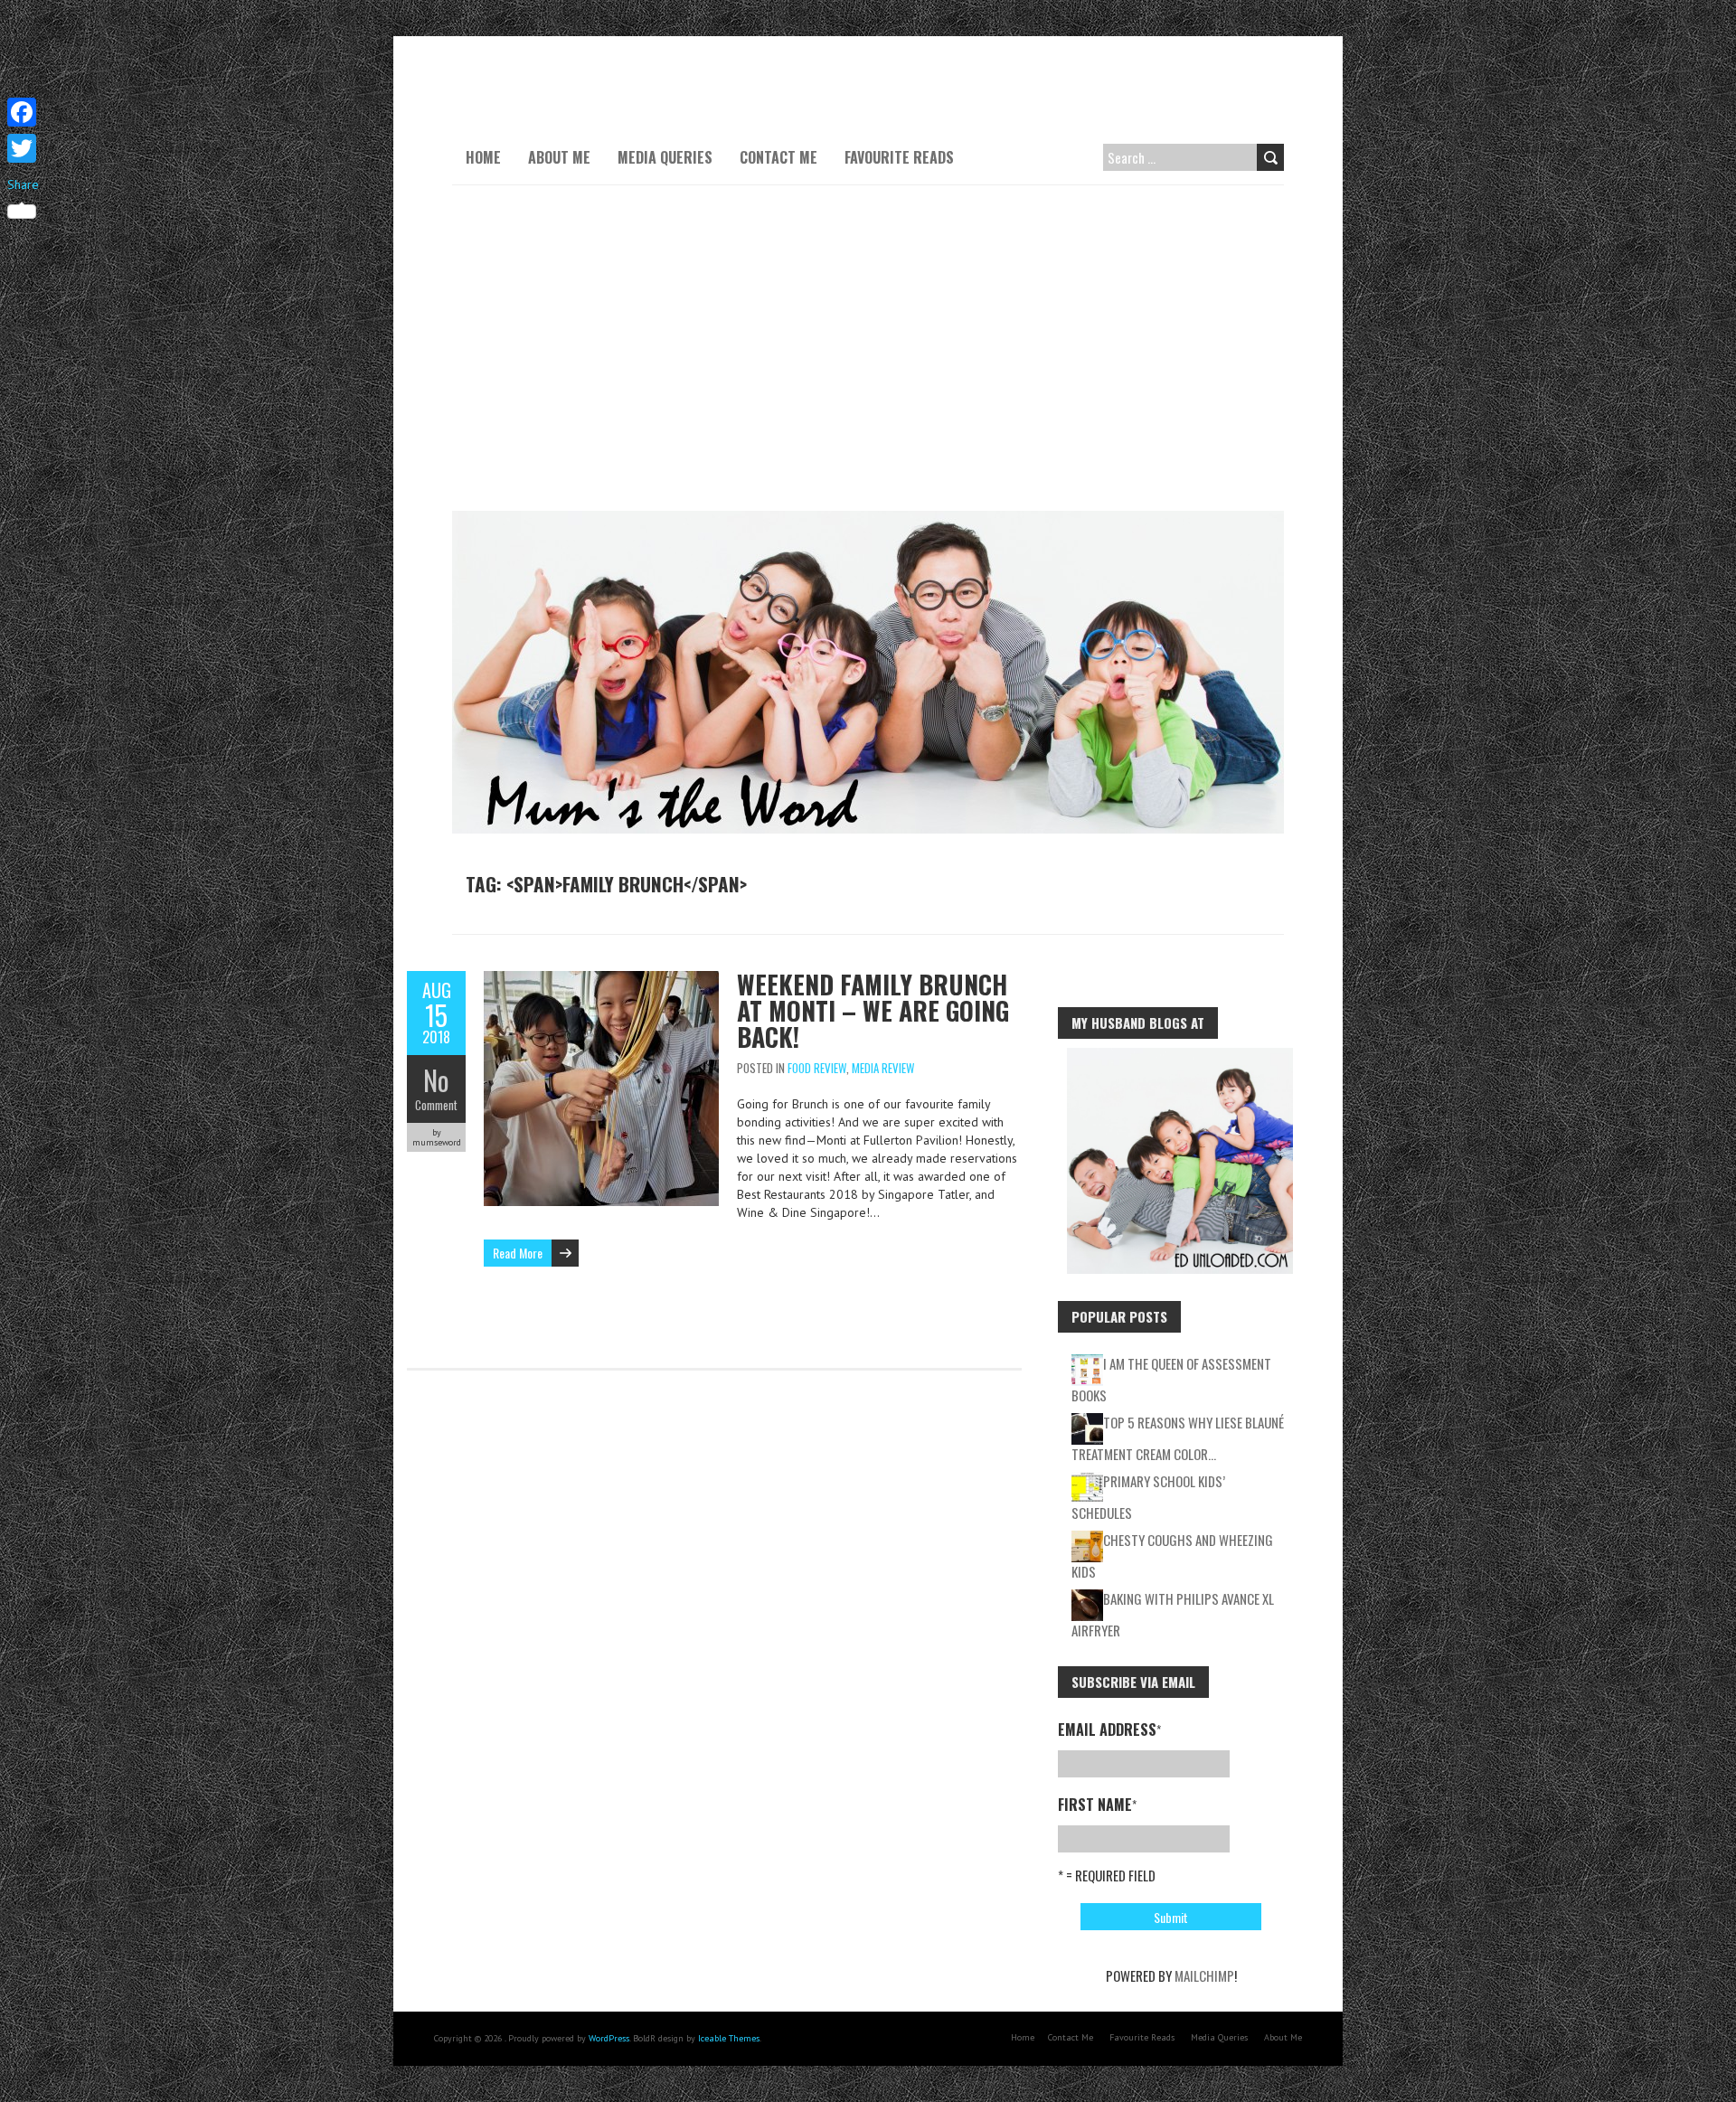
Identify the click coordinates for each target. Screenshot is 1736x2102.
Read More (518, 1253)
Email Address (1109, 1730)
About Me (559, 157)
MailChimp (1204, 1975)
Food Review (817, 1068)
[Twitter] (23, 148)
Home (483, 157)
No (436, 1080)
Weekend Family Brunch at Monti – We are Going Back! (873, 1010)
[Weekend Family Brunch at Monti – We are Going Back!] (601, 980)
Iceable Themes (729, 2038)
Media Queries (665, 157)
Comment (436, 1105)
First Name (1097, 1805)
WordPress (609, 2038)
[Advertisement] (868, 348)
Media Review (883, 1068)
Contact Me (778, 157)
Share (23, 184)
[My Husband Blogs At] (1180, 1057)
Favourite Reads (899, 157)
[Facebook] (23, 112)
